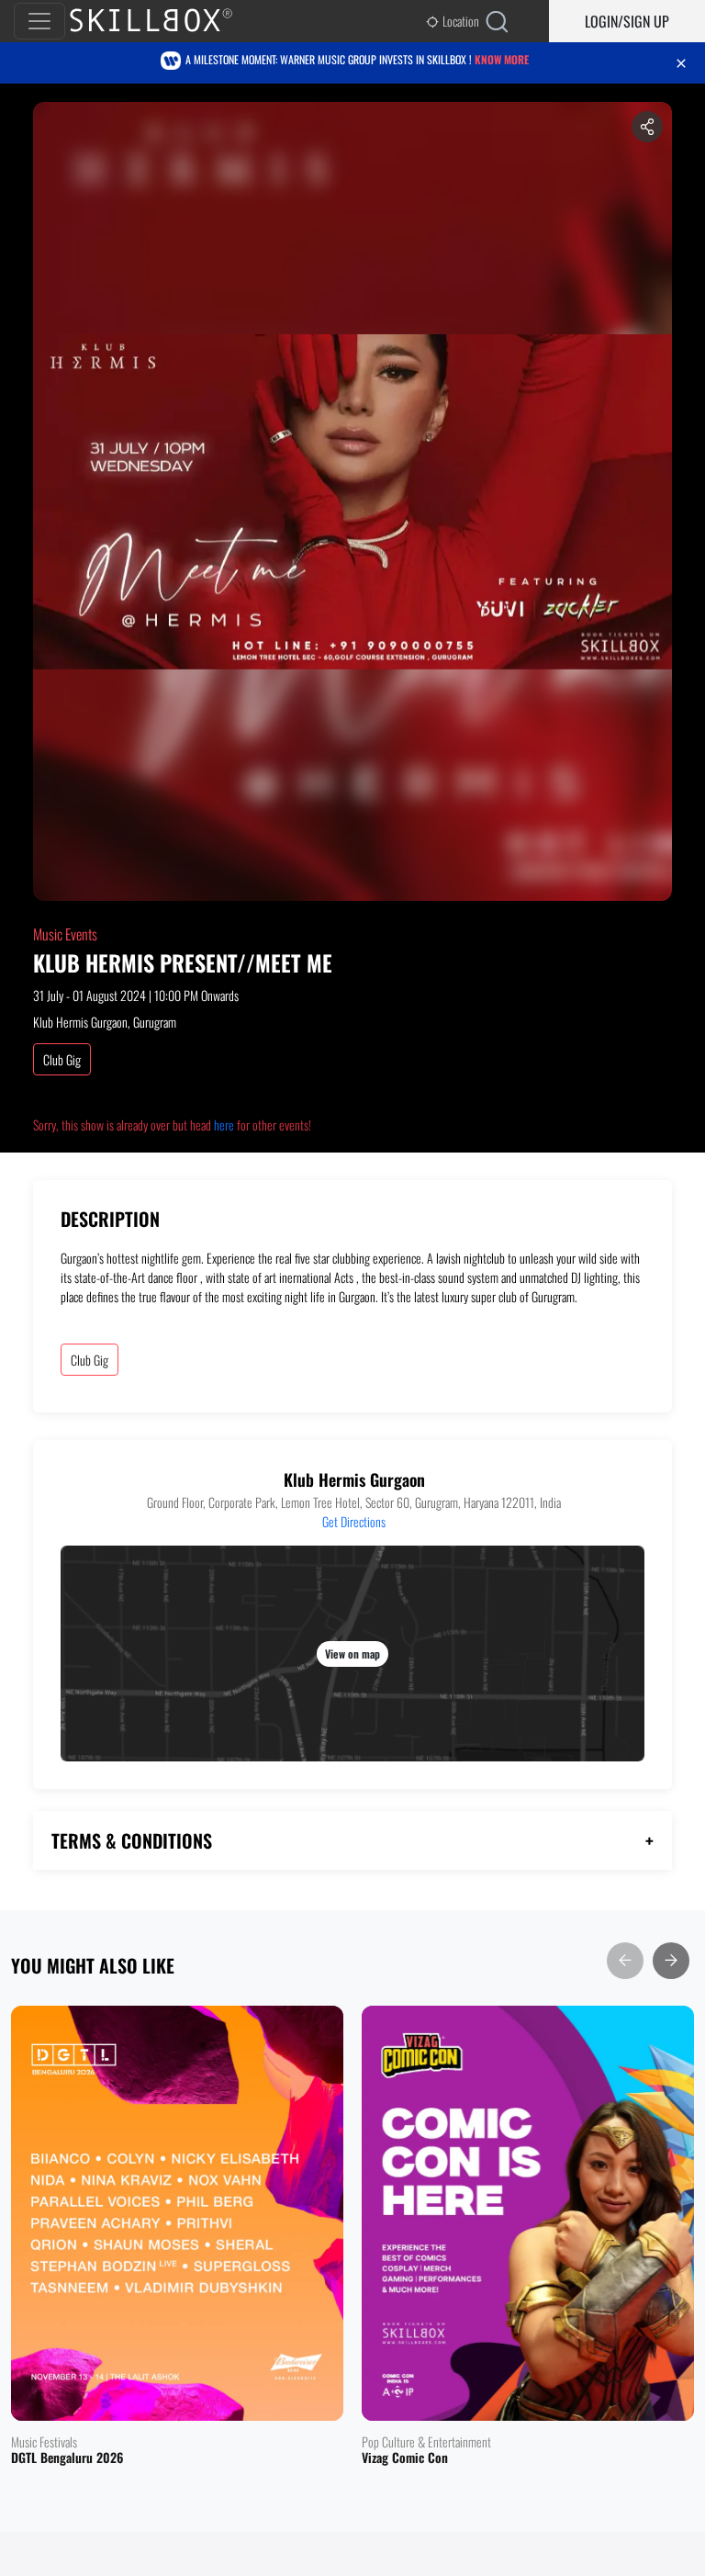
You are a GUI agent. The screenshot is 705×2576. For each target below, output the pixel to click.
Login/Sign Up (627, 21)
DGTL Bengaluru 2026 (67, 2458)
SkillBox (166, 21)
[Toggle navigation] (39, 21)
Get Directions (354, 1521)
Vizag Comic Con (405, 2458)
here (224, 1125)
